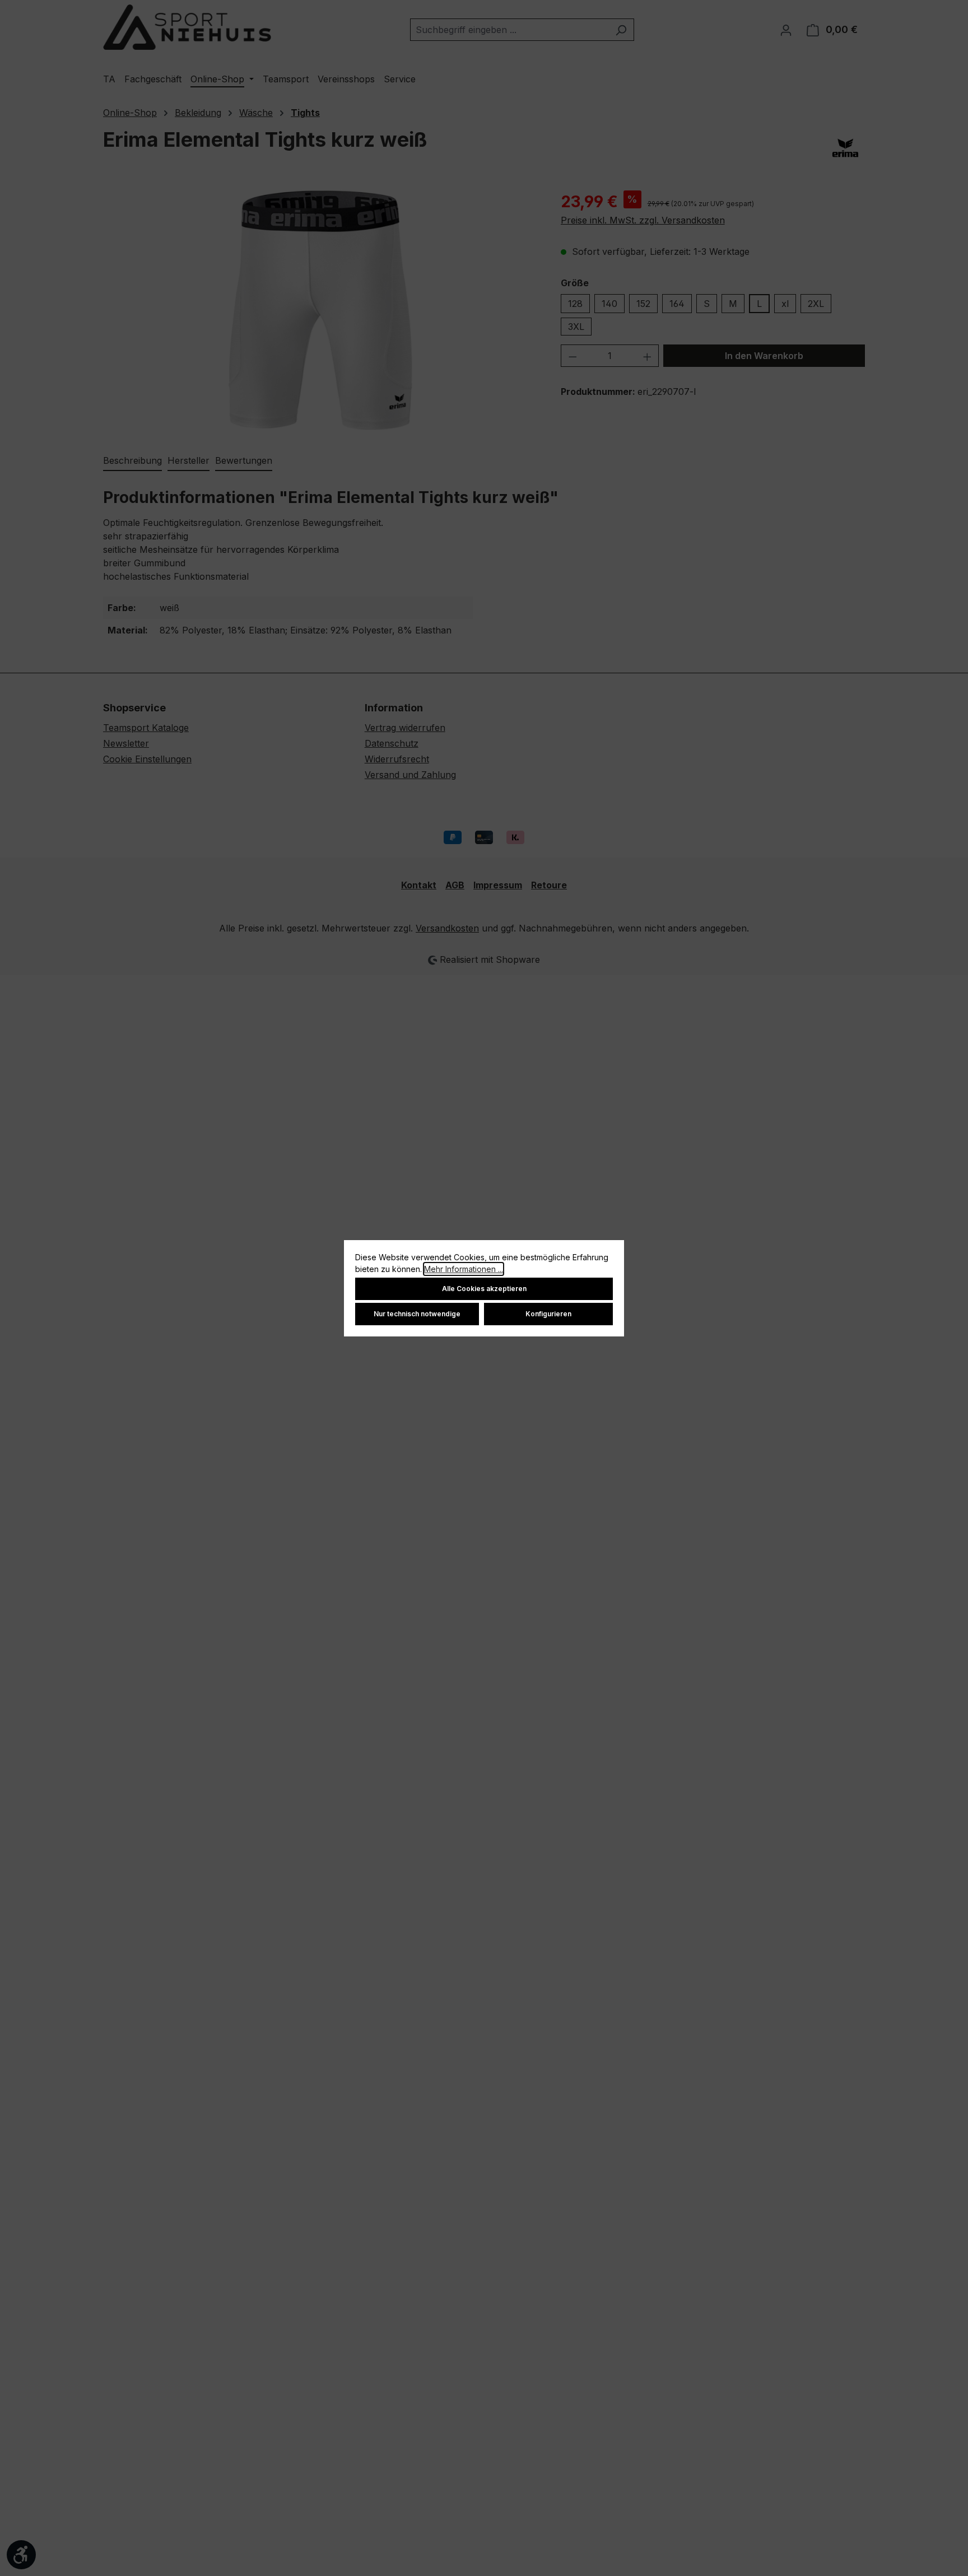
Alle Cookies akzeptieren (484, 1289)
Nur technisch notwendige (417, 1314)
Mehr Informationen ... (464, 1269)
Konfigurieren (548, 1314)
